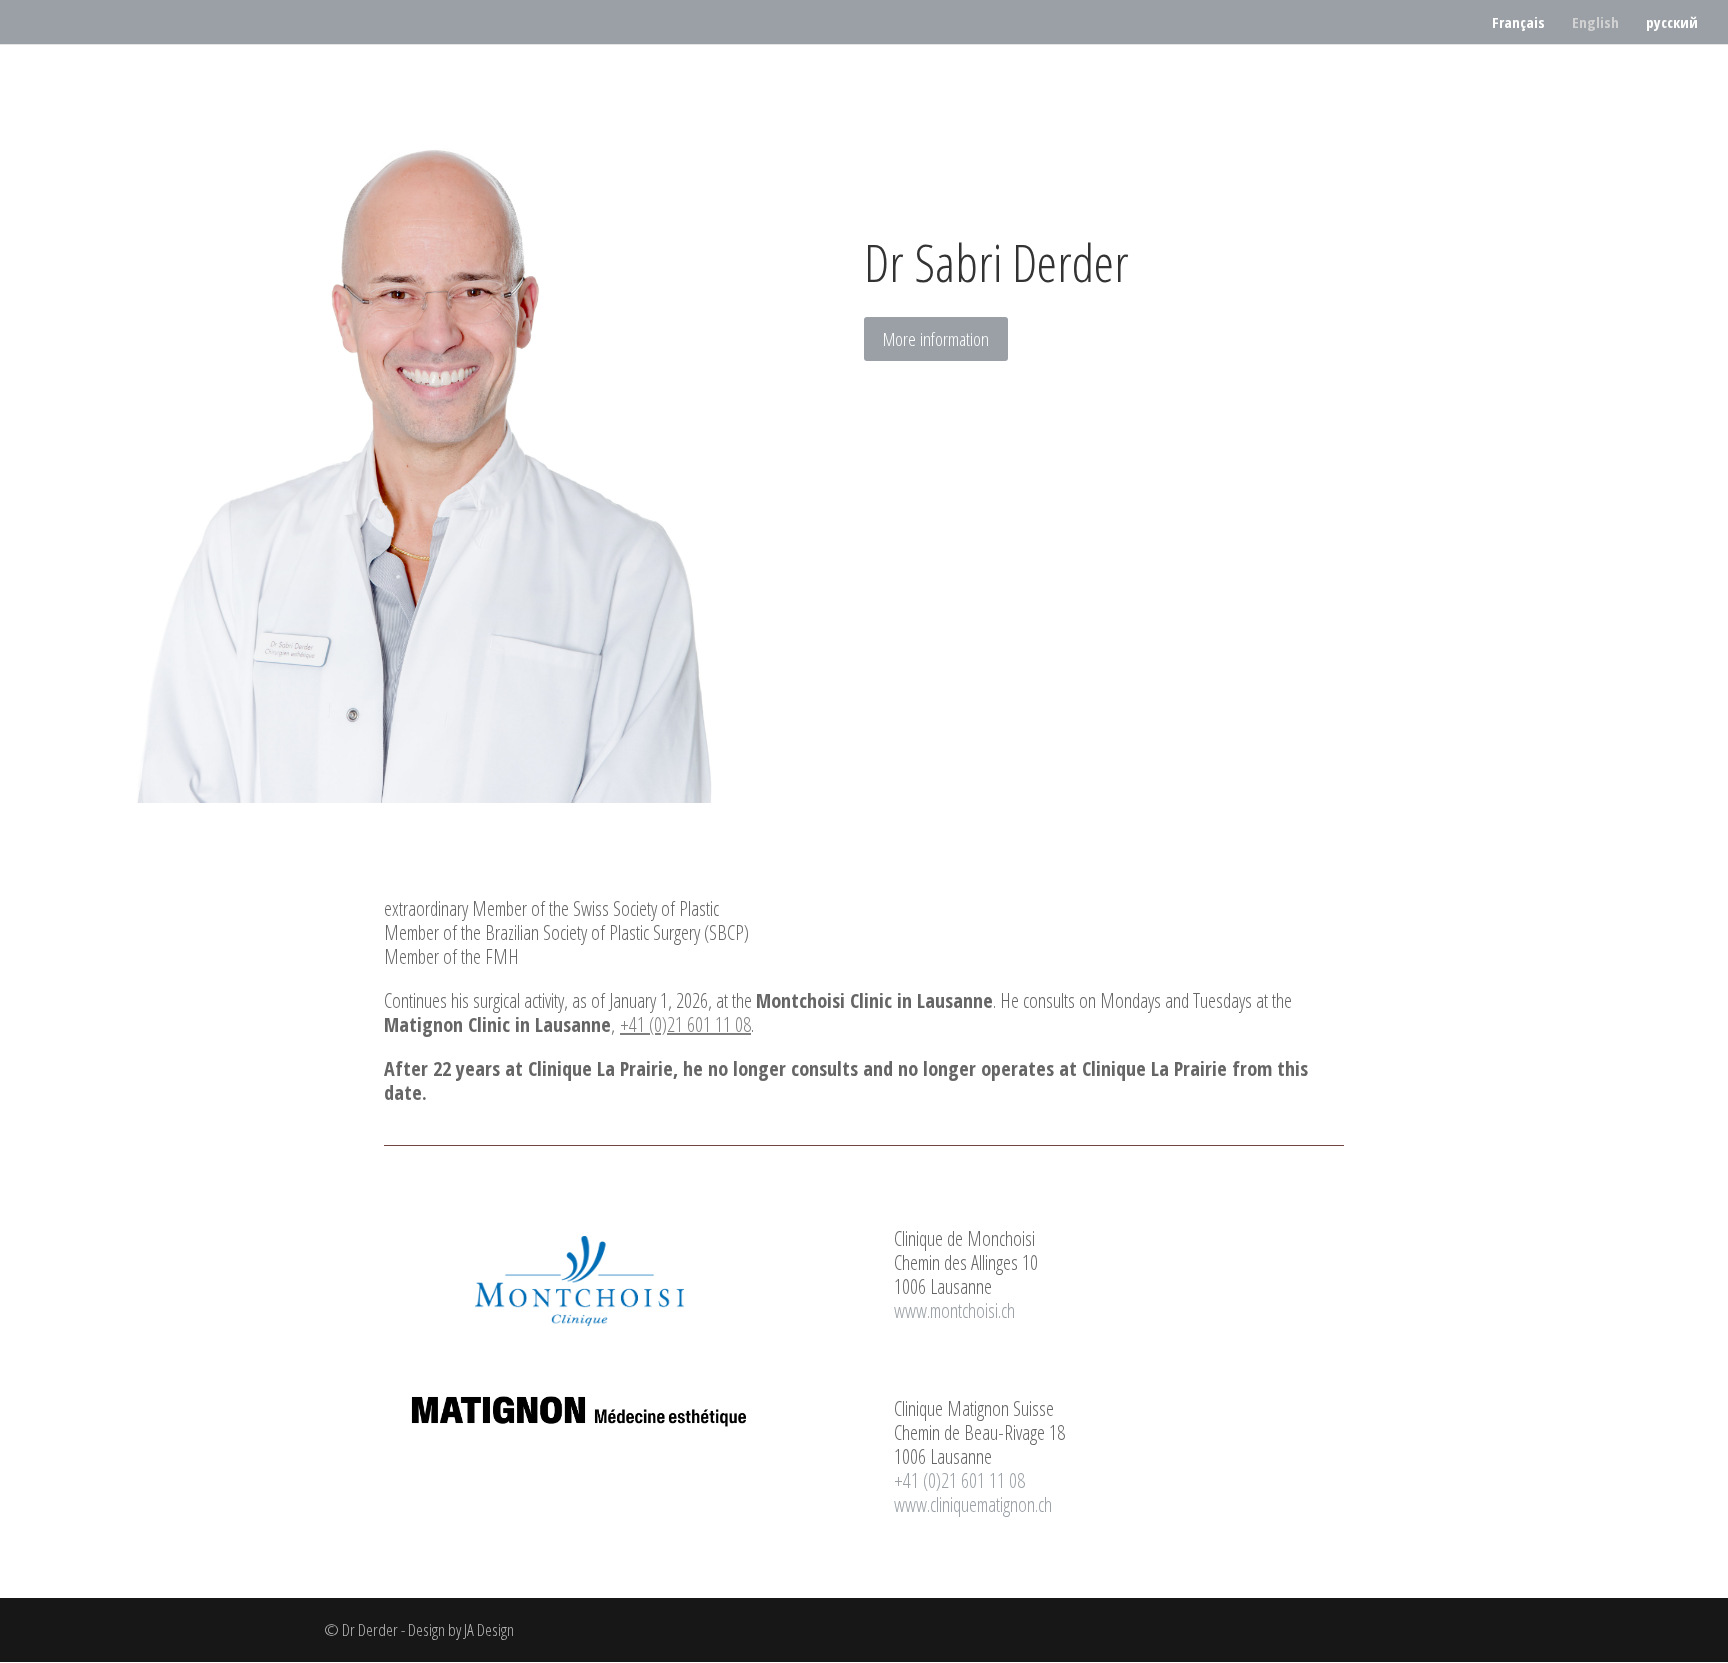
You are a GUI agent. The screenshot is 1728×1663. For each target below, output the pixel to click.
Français (1518, 23)
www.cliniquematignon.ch (973, 1504)
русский (1672, 23)
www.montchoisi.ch (954, 1310)
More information (936, 339)
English (1595, 23)
